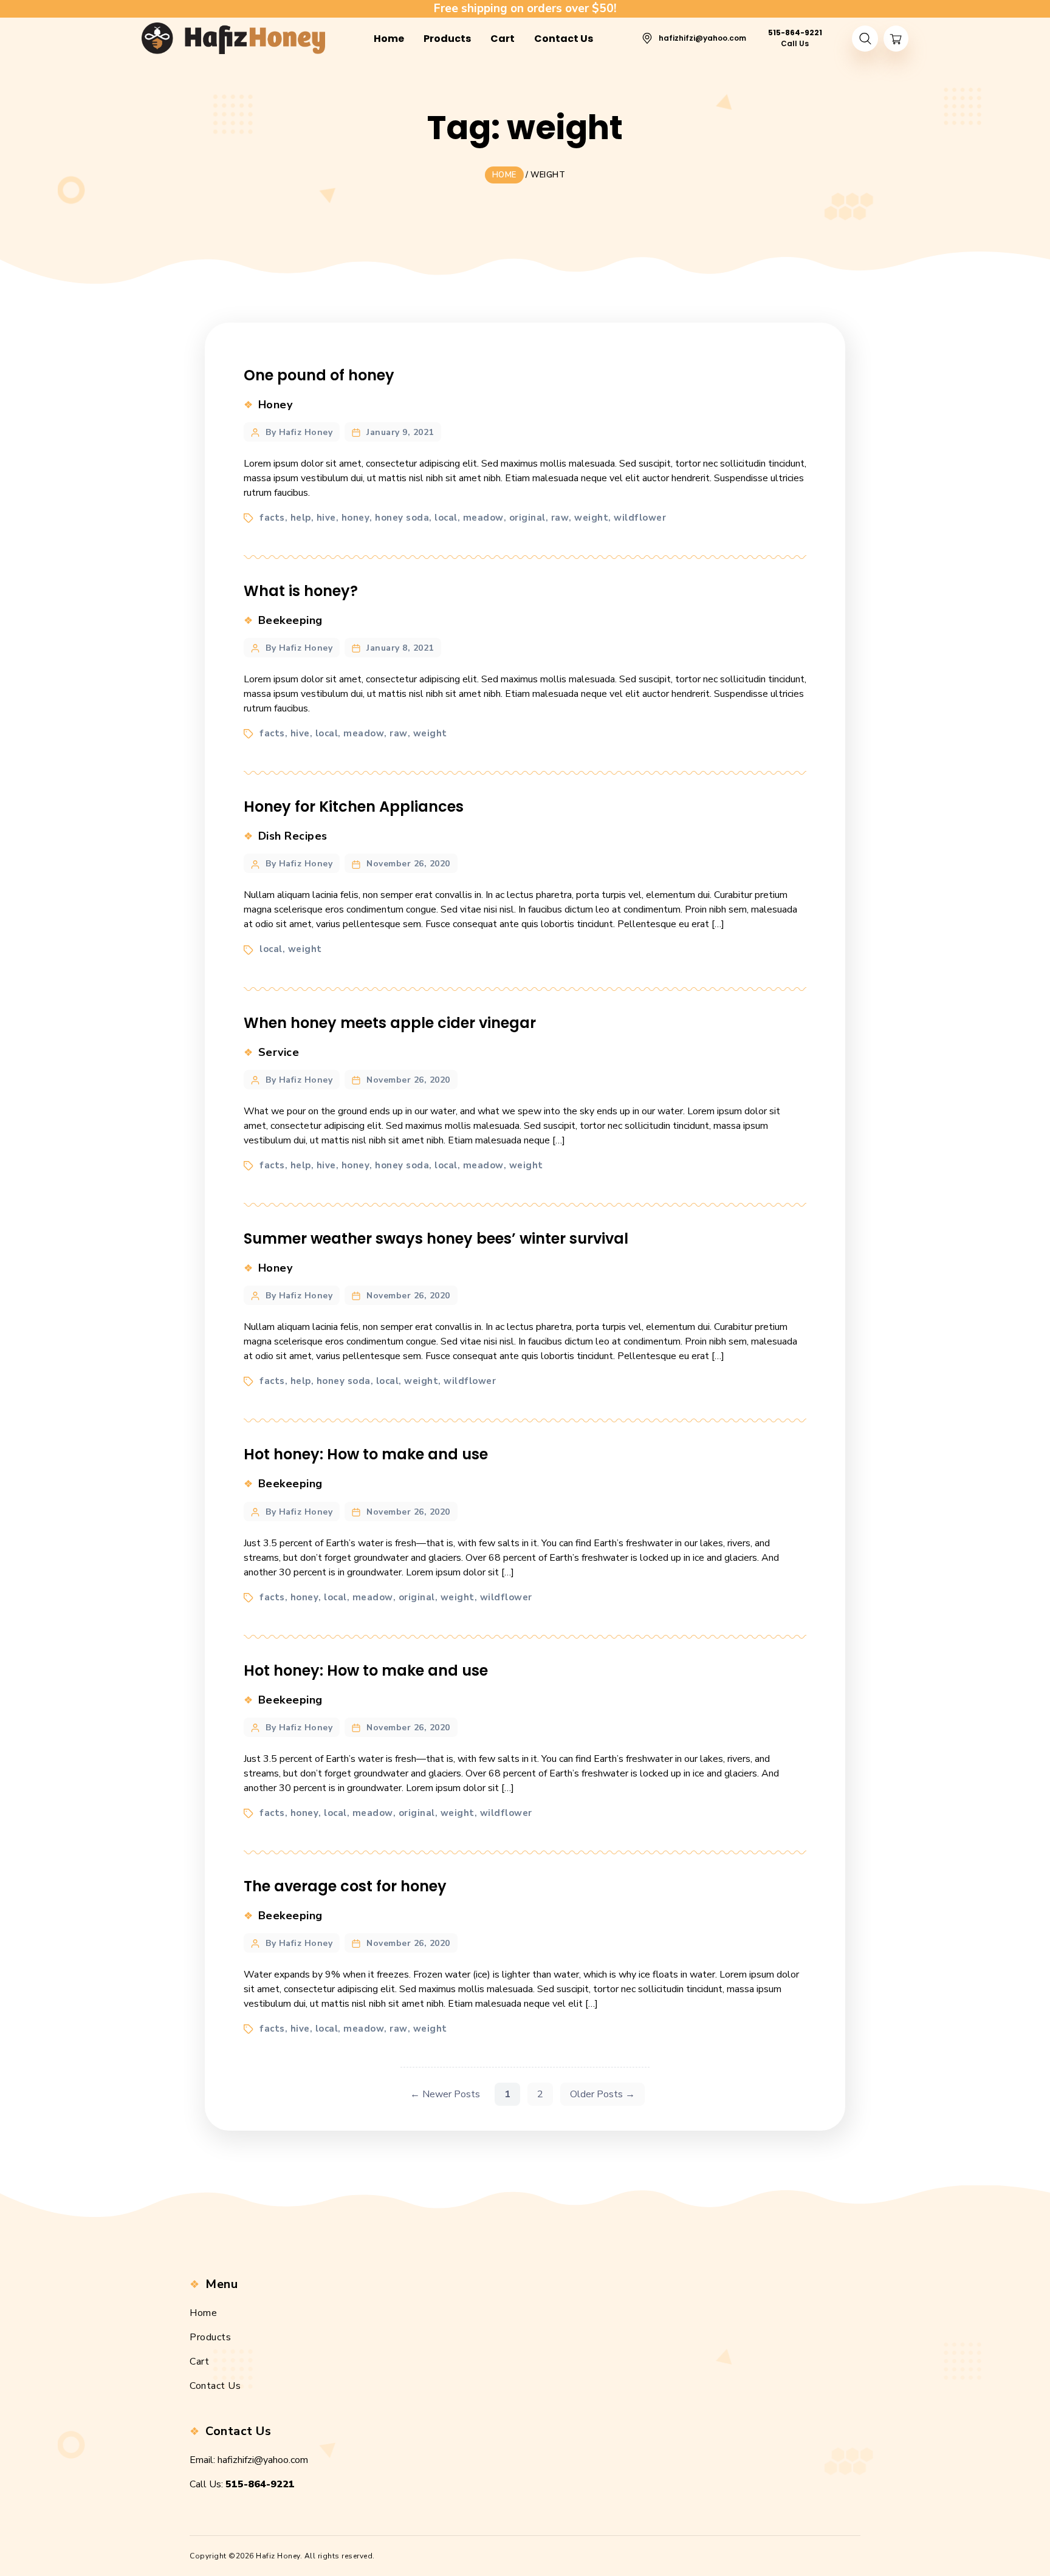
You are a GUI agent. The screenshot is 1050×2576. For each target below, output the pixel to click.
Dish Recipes (293, 836)
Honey (276, 405)
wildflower (640, 518)
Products (210, 2337)
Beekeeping (290, 620)
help (301, 518)
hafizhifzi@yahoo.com (263, 2460)
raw (560, 518)
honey (356, 518)
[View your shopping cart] (896, 39)
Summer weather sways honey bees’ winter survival (436, 1238)
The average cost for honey (345, 1886)
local (446, 518)
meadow (483, 518)
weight (591, 518)
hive (326, 518)
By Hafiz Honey (299, 432)
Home (203, 2313)
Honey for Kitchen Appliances (354, 807)
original (527, 518)
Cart (199, 2362)
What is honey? (301, 591)
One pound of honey (319, 375)
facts (272, 518)
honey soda (402, 518)
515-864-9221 (260, 2484)
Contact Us (215, 2386)
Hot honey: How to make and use (366, 1454)
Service (279, 1052)
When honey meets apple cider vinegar (390, 1023)
